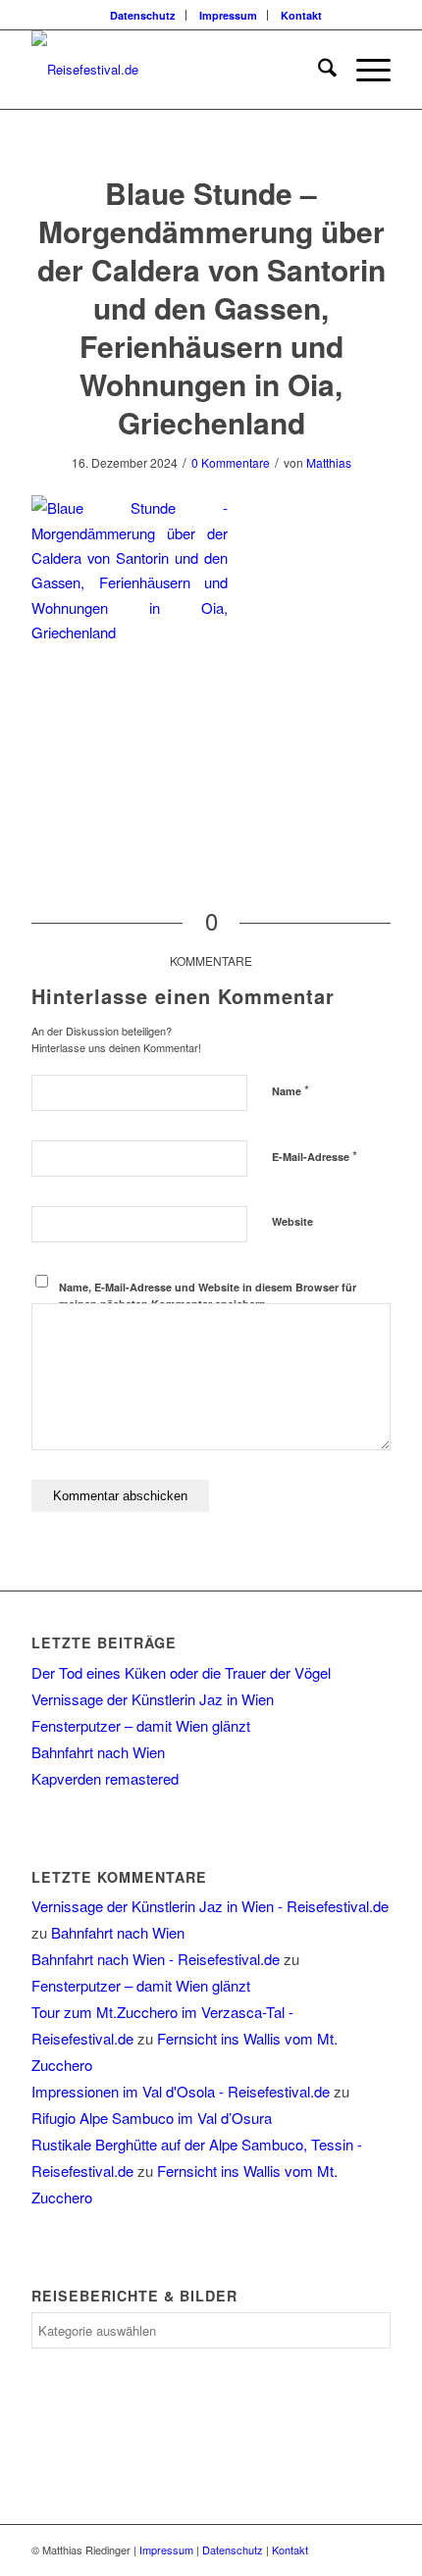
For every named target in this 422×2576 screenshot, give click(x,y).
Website (292, 1221)
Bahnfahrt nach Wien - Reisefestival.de (156, 1959)
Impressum (228, 15)
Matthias (329, 462)
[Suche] (317, 70)
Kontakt (301, 15)
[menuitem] (143, 15)
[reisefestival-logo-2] (175, 70)
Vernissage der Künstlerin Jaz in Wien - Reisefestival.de (210, 1906)
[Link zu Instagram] (376, 2550)
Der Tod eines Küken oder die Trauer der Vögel (181, 1672)
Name (290, 1090)
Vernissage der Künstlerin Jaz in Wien (153, 1699)
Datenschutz (143, 15)
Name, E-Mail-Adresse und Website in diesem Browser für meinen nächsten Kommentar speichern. (208, 1295)
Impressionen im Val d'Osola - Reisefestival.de (181, 2091)
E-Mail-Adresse (315, 1156)
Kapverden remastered (105, 1778)
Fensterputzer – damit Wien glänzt (141, 1725)
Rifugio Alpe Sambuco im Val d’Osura (152, 2118)
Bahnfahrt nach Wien (98, 1752)
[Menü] (364, 70)
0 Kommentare (231, 462)
